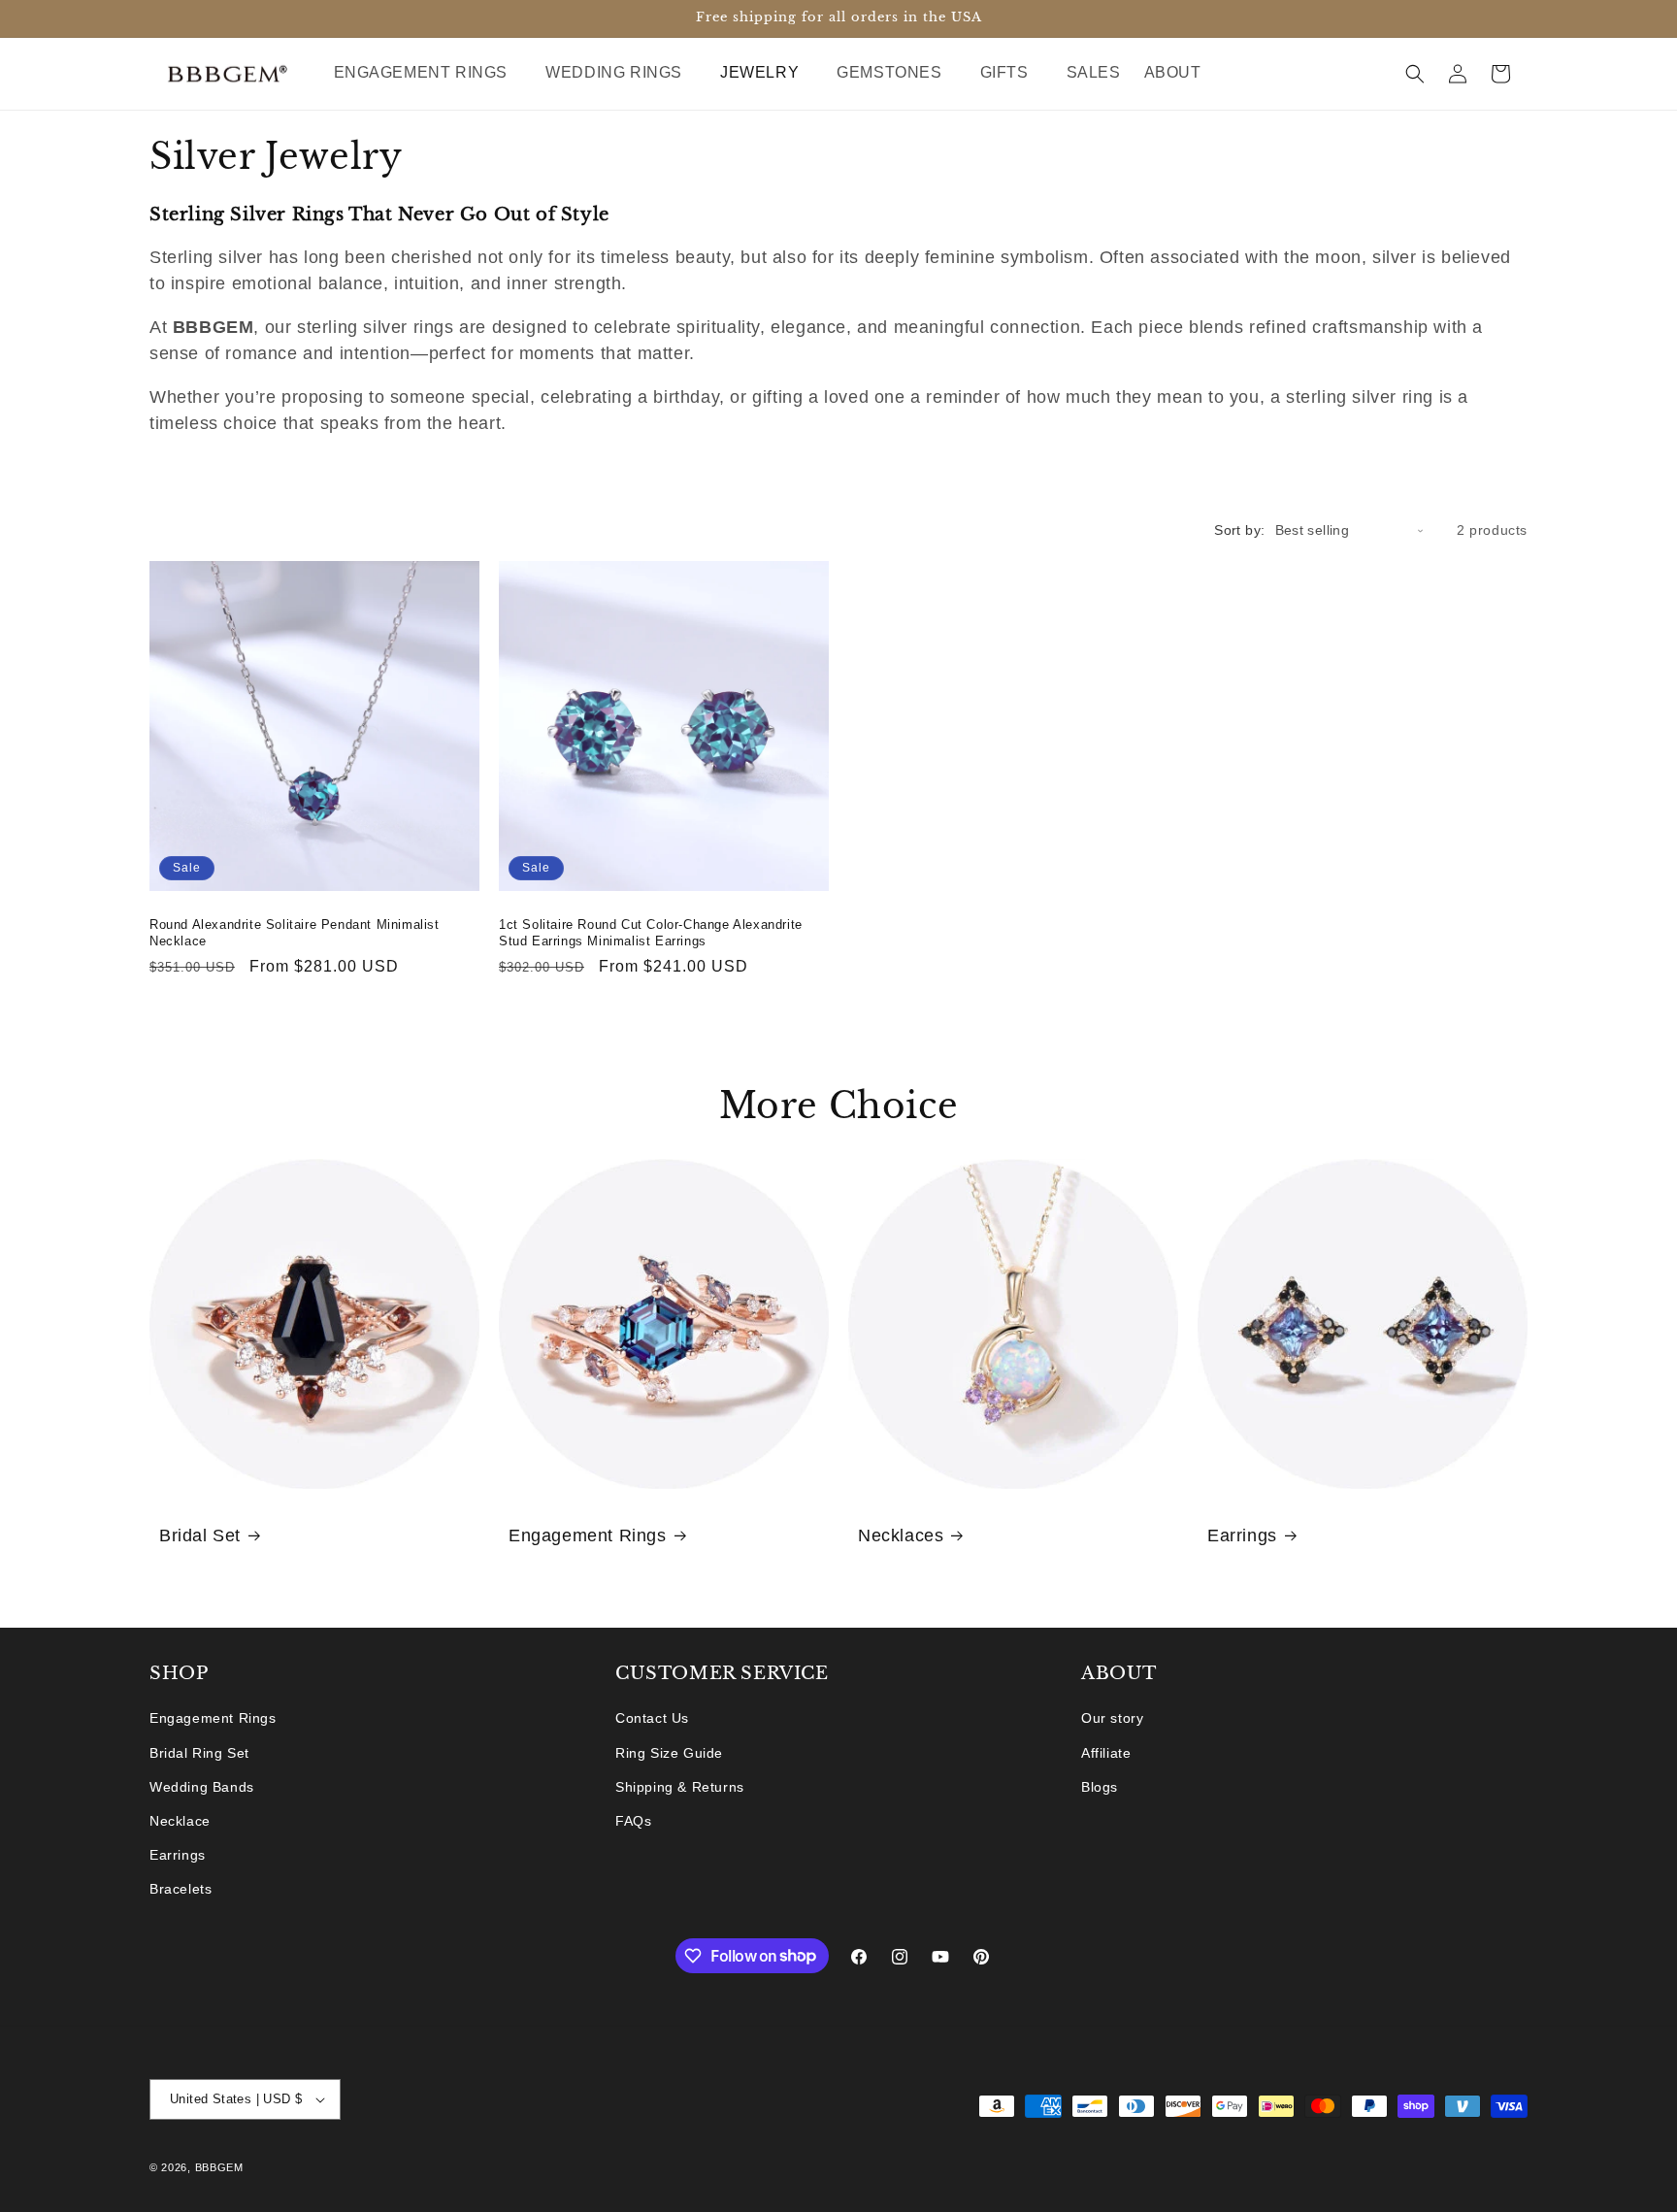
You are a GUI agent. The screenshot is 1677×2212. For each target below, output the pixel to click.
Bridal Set (200, 1535)
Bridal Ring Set (199, 1753)
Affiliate (1106, 1753)
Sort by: (1239, 530)
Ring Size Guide (669, 1753)
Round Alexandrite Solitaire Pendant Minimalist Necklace (295, 933)
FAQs (633, 1821)
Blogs (1100, 1787)
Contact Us (652, 1718)
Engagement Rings (588, 1535)
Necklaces (901, 1535)
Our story (1112, 1718)
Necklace (180, 1821)
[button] (428, 73)
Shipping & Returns (680, 1787)
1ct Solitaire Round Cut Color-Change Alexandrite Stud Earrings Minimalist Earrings (651, 933)
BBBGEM (219, 2167)
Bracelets (181, 1889)
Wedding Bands (202, 1787)
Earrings (1242, 1535)
